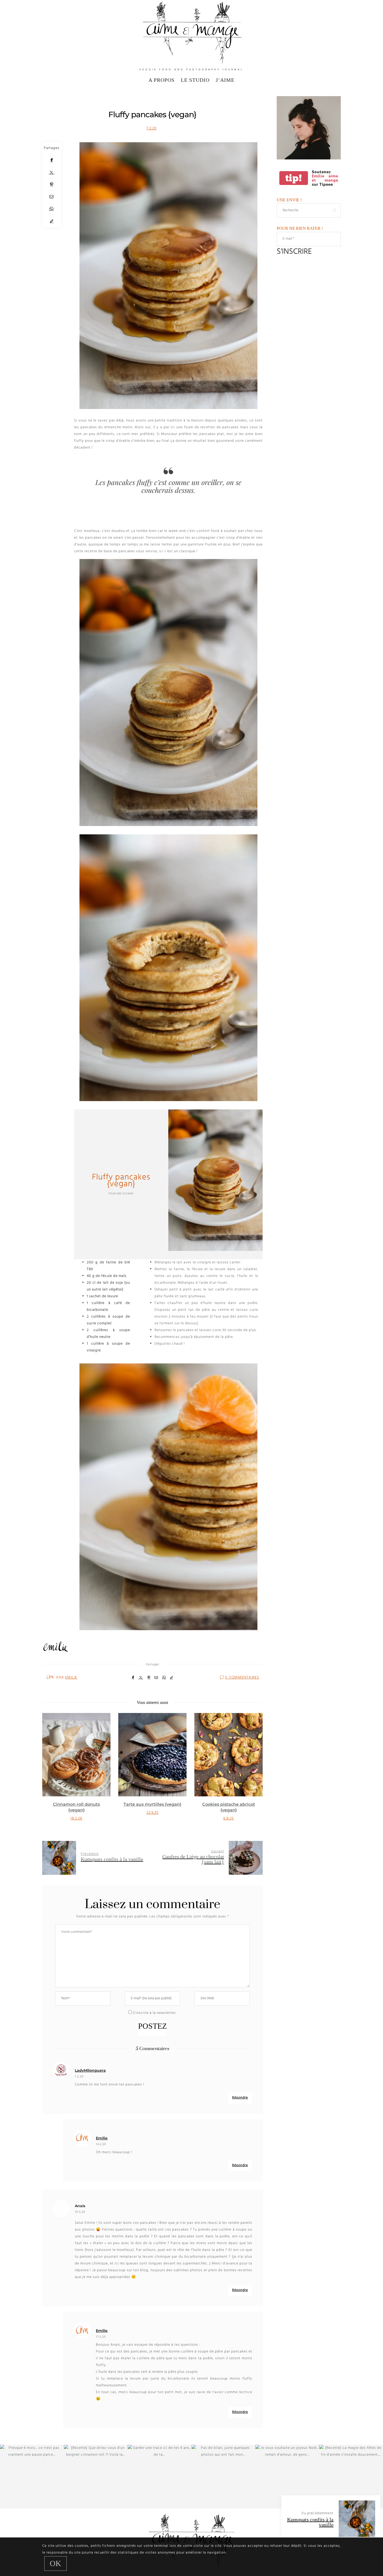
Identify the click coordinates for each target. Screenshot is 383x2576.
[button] (50, 1773)
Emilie (71, 1678)
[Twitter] (52, 172)
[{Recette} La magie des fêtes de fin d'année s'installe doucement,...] (351, 2477)
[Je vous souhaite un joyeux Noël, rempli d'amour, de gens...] (287, 2477)
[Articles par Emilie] (50, 1677)
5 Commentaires (242, 1678)
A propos (162, 80)
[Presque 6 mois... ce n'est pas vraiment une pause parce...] (32, 2477)
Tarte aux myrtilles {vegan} (76, 1804)
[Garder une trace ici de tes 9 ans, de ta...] (160, 2477)
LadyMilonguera (90, 2070)
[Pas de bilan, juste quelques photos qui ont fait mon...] (223, 2477)
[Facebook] (52, 160)
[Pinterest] (52, 185)
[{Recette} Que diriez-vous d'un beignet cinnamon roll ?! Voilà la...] (96, 2477)
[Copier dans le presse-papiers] (52, 221)
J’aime (225, 80)
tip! (294, 178)
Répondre (240, 2098)
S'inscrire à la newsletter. (154, 2013)
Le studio (195, 80)
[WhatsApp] (52, 209)
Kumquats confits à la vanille (310, 2522)
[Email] (52, 197)
